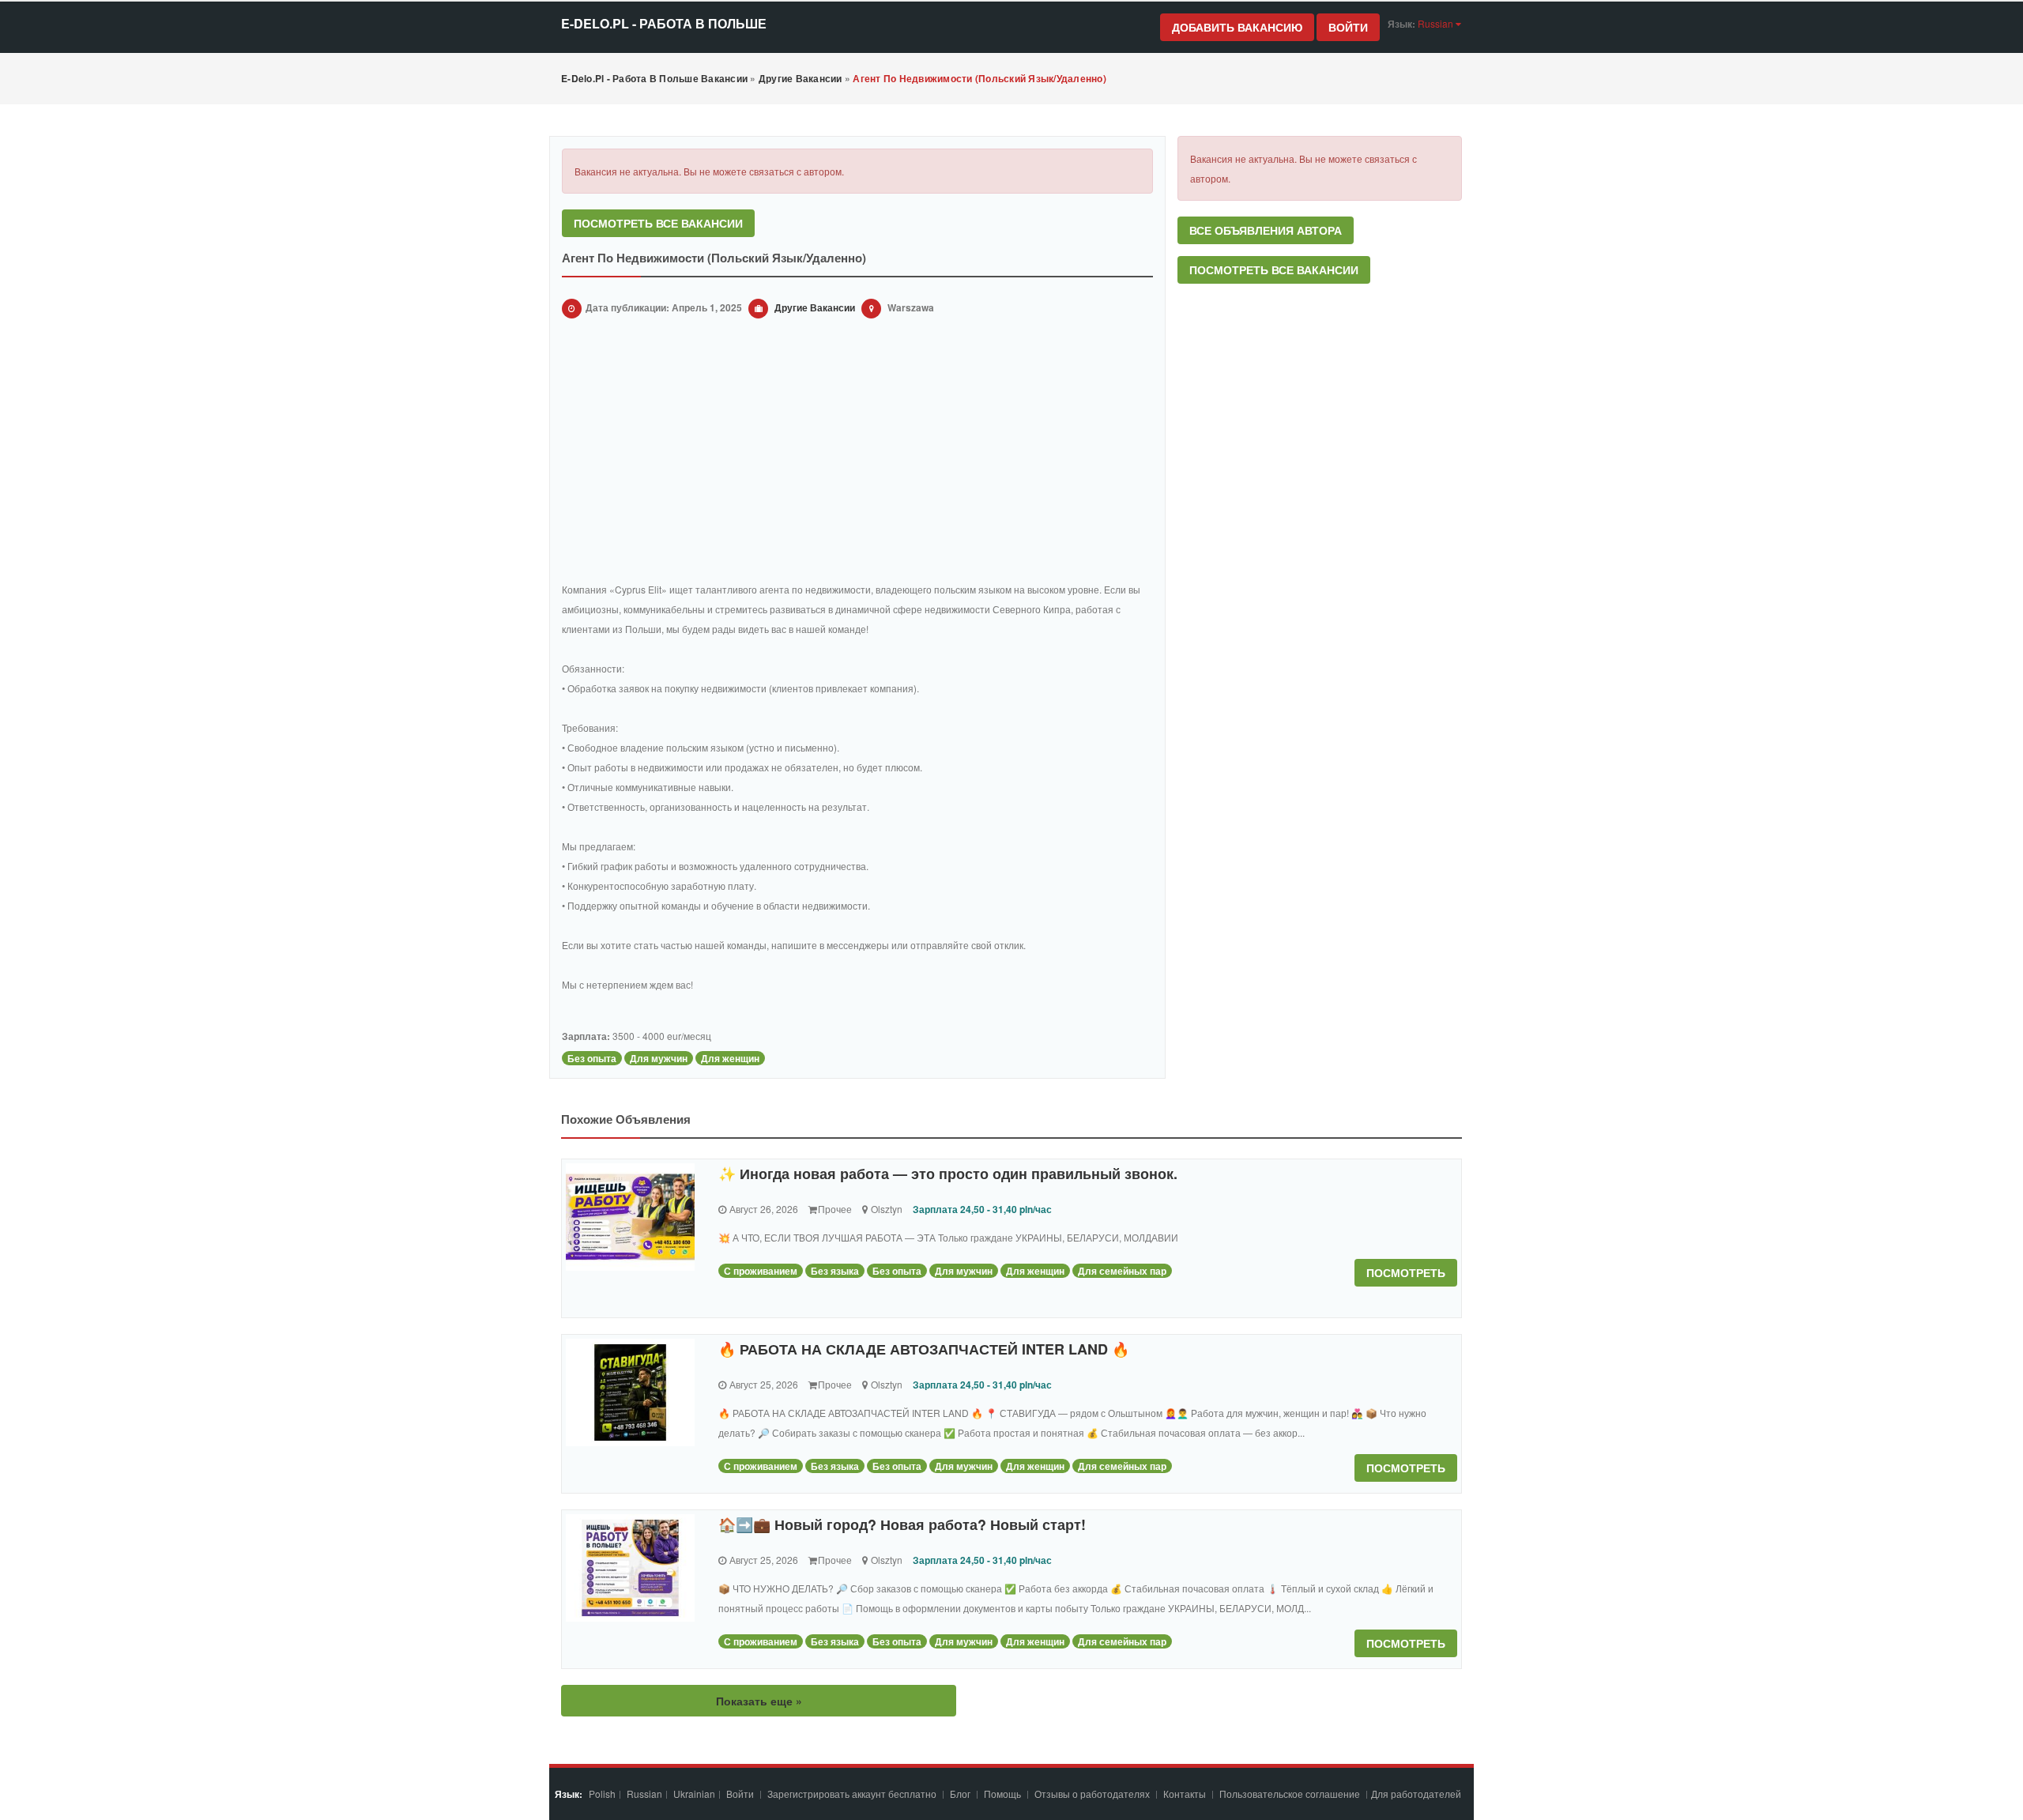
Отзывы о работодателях (1092, 1794)
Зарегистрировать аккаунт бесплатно (853, 1794)
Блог (960, 1794)
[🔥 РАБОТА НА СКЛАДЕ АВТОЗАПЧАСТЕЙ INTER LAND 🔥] (630, 1392)
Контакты (1186, 1794)
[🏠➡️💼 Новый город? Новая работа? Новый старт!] (630, 1568)
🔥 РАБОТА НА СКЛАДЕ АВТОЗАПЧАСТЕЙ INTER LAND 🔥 (924, 1349)
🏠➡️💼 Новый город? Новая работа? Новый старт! (902, 1524)
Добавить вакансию (1237, 27)
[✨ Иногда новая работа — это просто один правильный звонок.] (630, 1217)
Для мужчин (659, 1058)
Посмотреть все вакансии (658, 223)
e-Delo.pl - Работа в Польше (664, 23)
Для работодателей (1417, 1794)
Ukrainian (694, 1794)
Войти (1348, 27)
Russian (644, 1794)
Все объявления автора (1266, 230)
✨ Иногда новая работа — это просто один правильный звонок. (948, 1174)
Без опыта (592, 1058)
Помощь (1002, 1794)
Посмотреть (1406, 1272)
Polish (602, 1794)
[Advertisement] (857, 453)
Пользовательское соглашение (1291, 1794)
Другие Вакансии (815, 307)
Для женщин (730, 1058)
